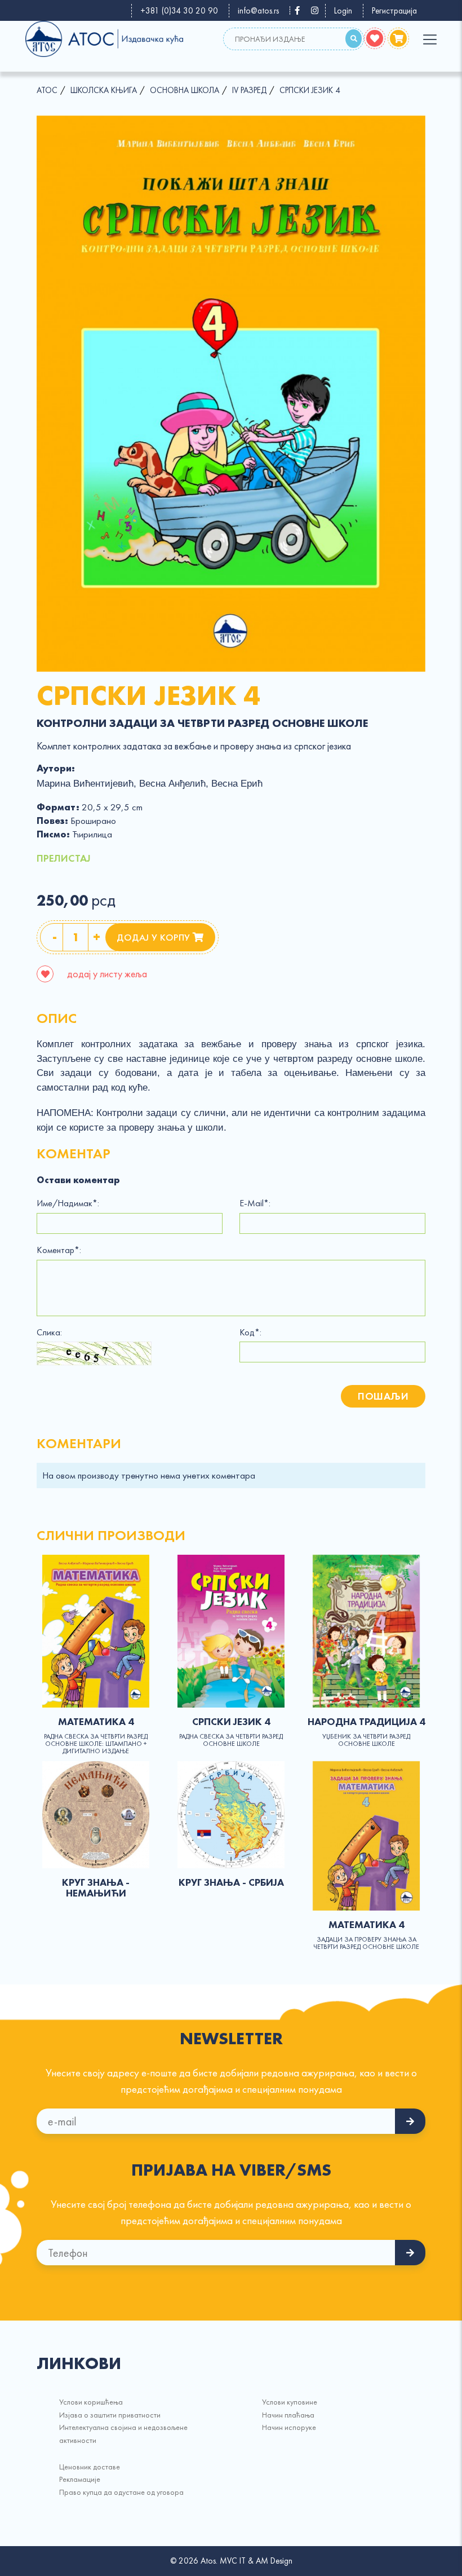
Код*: (250, 1333)
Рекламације (80, 2479)
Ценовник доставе (90, 2467)
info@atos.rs (258, 11)
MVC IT (233, 2561)
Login (343, 11)
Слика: (49, 1333)
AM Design (274, 2561)
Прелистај (64, 858)
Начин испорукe (289, 2427)
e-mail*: (255, 1203)
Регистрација (394, 11)
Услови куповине (290, 2402)
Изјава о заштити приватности (110, 2415)
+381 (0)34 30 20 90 (179, 11)
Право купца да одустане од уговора (121, 2492)
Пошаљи (383, 1396)
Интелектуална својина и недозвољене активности (123, 2433)
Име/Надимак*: (68, 1203)
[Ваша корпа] (398, 38)
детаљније (96, 1631)
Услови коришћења (91, 2402)
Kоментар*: (59, 1250)
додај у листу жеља (106, 974)
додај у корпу (155, 937)
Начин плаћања (288, 2415)
